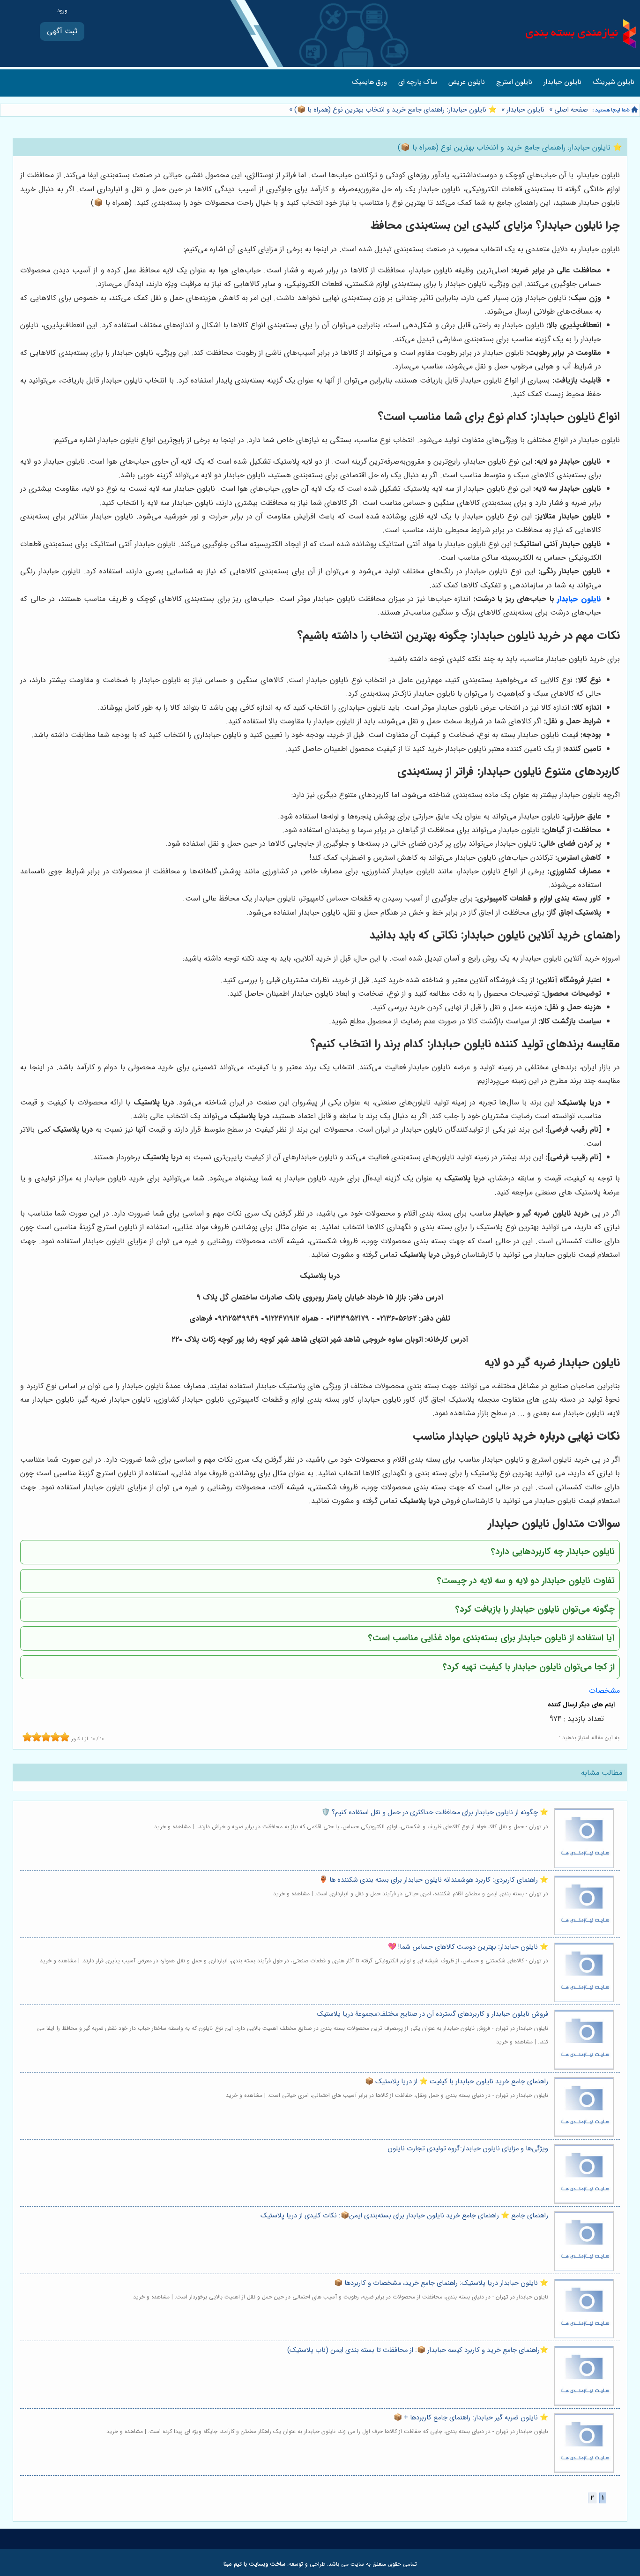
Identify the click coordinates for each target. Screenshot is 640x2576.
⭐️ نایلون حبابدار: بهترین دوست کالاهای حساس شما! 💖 (468, 1947)
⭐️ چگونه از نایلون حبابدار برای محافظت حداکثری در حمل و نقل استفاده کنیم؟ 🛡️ (435, 1813)
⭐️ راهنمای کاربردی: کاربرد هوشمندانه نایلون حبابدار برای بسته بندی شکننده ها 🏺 (434, 1880)
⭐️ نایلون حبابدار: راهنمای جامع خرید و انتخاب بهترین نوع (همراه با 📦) (395, 110)
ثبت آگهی (62, 31)
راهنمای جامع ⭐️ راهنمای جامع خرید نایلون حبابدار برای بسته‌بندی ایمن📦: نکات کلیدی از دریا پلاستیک (404, 2216)
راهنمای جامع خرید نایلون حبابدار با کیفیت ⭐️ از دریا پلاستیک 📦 (457, 2082)
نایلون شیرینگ (614, 82)
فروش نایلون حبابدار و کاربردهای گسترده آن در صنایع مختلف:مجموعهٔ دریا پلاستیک (432, 2014)
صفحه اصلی (571, 110)
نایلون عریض (467, 82)
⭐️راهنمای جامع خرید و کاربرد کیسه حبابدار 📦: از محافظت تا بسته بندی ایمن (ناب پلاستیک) (418, 2350)
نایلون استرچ (514, 82)
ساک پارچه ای (418, 82)
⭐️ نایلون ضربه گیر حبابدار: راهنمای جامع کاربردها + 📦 (471, 2418)
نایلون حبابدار (562, 82)
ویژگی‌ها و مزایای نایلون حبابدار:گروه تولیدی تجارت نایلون (468, 2149)
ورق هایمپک (369, 82)
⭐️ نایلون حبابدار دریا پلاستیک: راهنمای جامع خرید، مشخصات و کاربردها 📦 (441, 2283)
